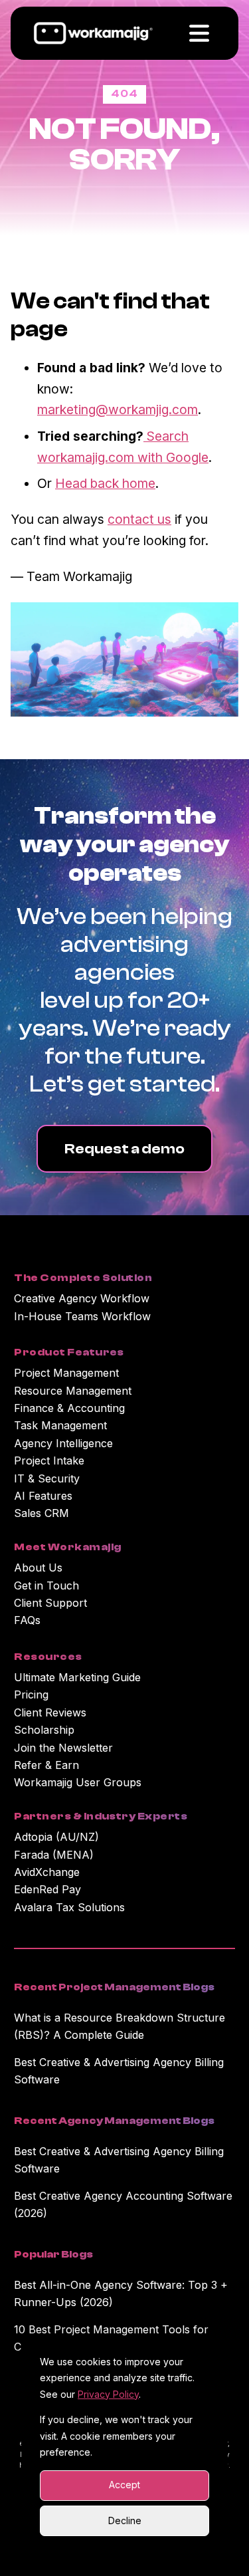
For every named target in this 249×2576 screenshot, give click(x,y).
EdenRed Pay (47, 1889)
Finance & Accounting (69, 1408)
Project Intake (49, 1461)
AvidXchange (47, 1872)
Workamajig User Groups (78, 1782)
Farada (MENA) (54, 1855)
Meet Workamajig (67, 1547)
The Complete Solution (83, 1278)
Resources (48, 1657)
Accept (124, 2485)
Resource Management (73, 1391)
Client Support (50, 1603)
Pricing (31, 1695)
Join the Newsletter (63, 1748)
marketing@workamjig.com (118, 410)
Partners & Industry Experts (101, 1816)
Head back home (105, 483)
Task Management (60, 1425)
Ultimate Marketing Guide (77, 1677)
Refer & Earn (46, 1765)
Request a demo (124, 1149)
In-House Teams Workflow (82, 1316)
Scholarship (44, 1730)
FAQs (27, 1620)
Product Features (69, 1352)
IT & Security (47, 1478)
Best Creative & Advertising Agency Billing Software (119, 2071)
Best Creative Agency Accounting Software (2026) (123, 2204)
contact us (139, 519)
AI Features (43, 1496)
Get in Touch (46, 1585)
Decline (125, 2520)
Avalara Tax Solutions (69, 1907)
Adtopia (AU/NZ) (56, 1837)
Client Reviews (50, 1712)
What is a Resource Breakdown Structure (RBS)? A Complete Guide (120, 2026)
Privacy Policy (108, 2394)
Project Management (66, 1373)
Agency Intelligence (63, 1443)
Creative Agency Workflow (82, 1298)
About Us (38, 1568)
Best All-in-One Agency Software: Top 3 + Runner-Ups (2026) (121, 2293)
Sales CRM (41, 1513)
